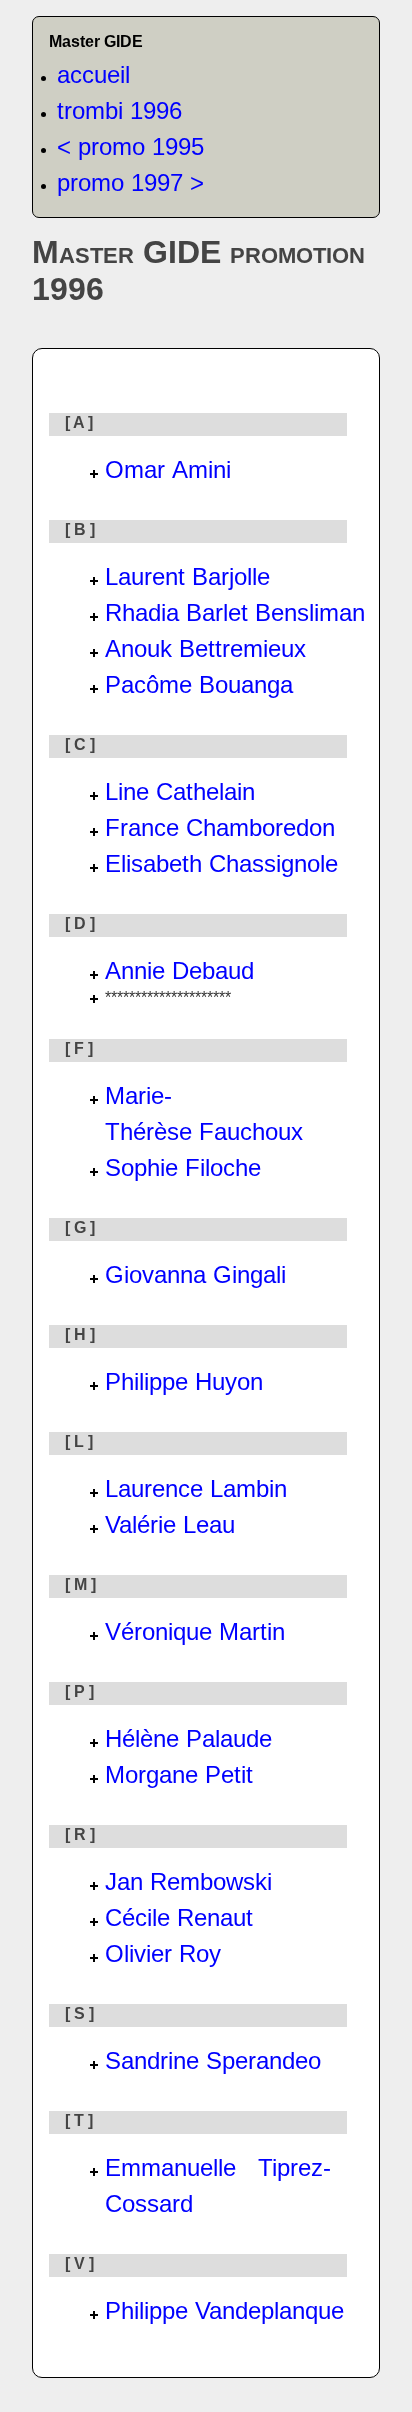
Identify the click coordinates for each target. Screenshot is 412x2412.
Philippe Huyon (184, 1381)
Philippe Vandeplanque (224, 2310)
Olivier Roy (163, 1953)
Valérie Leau (170, 1524)
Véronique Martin (195, 1631)
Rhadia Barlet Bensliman (235, 612)
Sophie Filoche (183, 1167)
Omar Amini (168, 469)
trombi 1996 (119, 110)
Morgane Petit (179, 1774)
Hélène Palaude (188, 1738)
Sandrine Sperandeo (213, 2060)
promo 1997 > (130, 182)
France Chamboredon (220, 827)
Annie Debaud (179, 970)
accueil (93, 74)
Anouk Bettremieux (205, 648)
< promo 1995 (130, 146)
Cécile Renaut (179, 1917)
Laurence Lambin (196, 1488)
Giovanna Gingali (195, 1274)
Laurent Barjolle (187, 576)
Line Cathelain (180, 791)
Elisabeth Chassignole (221, 863)
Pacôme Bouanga (199, 684)
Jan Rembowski (188, 1881)
